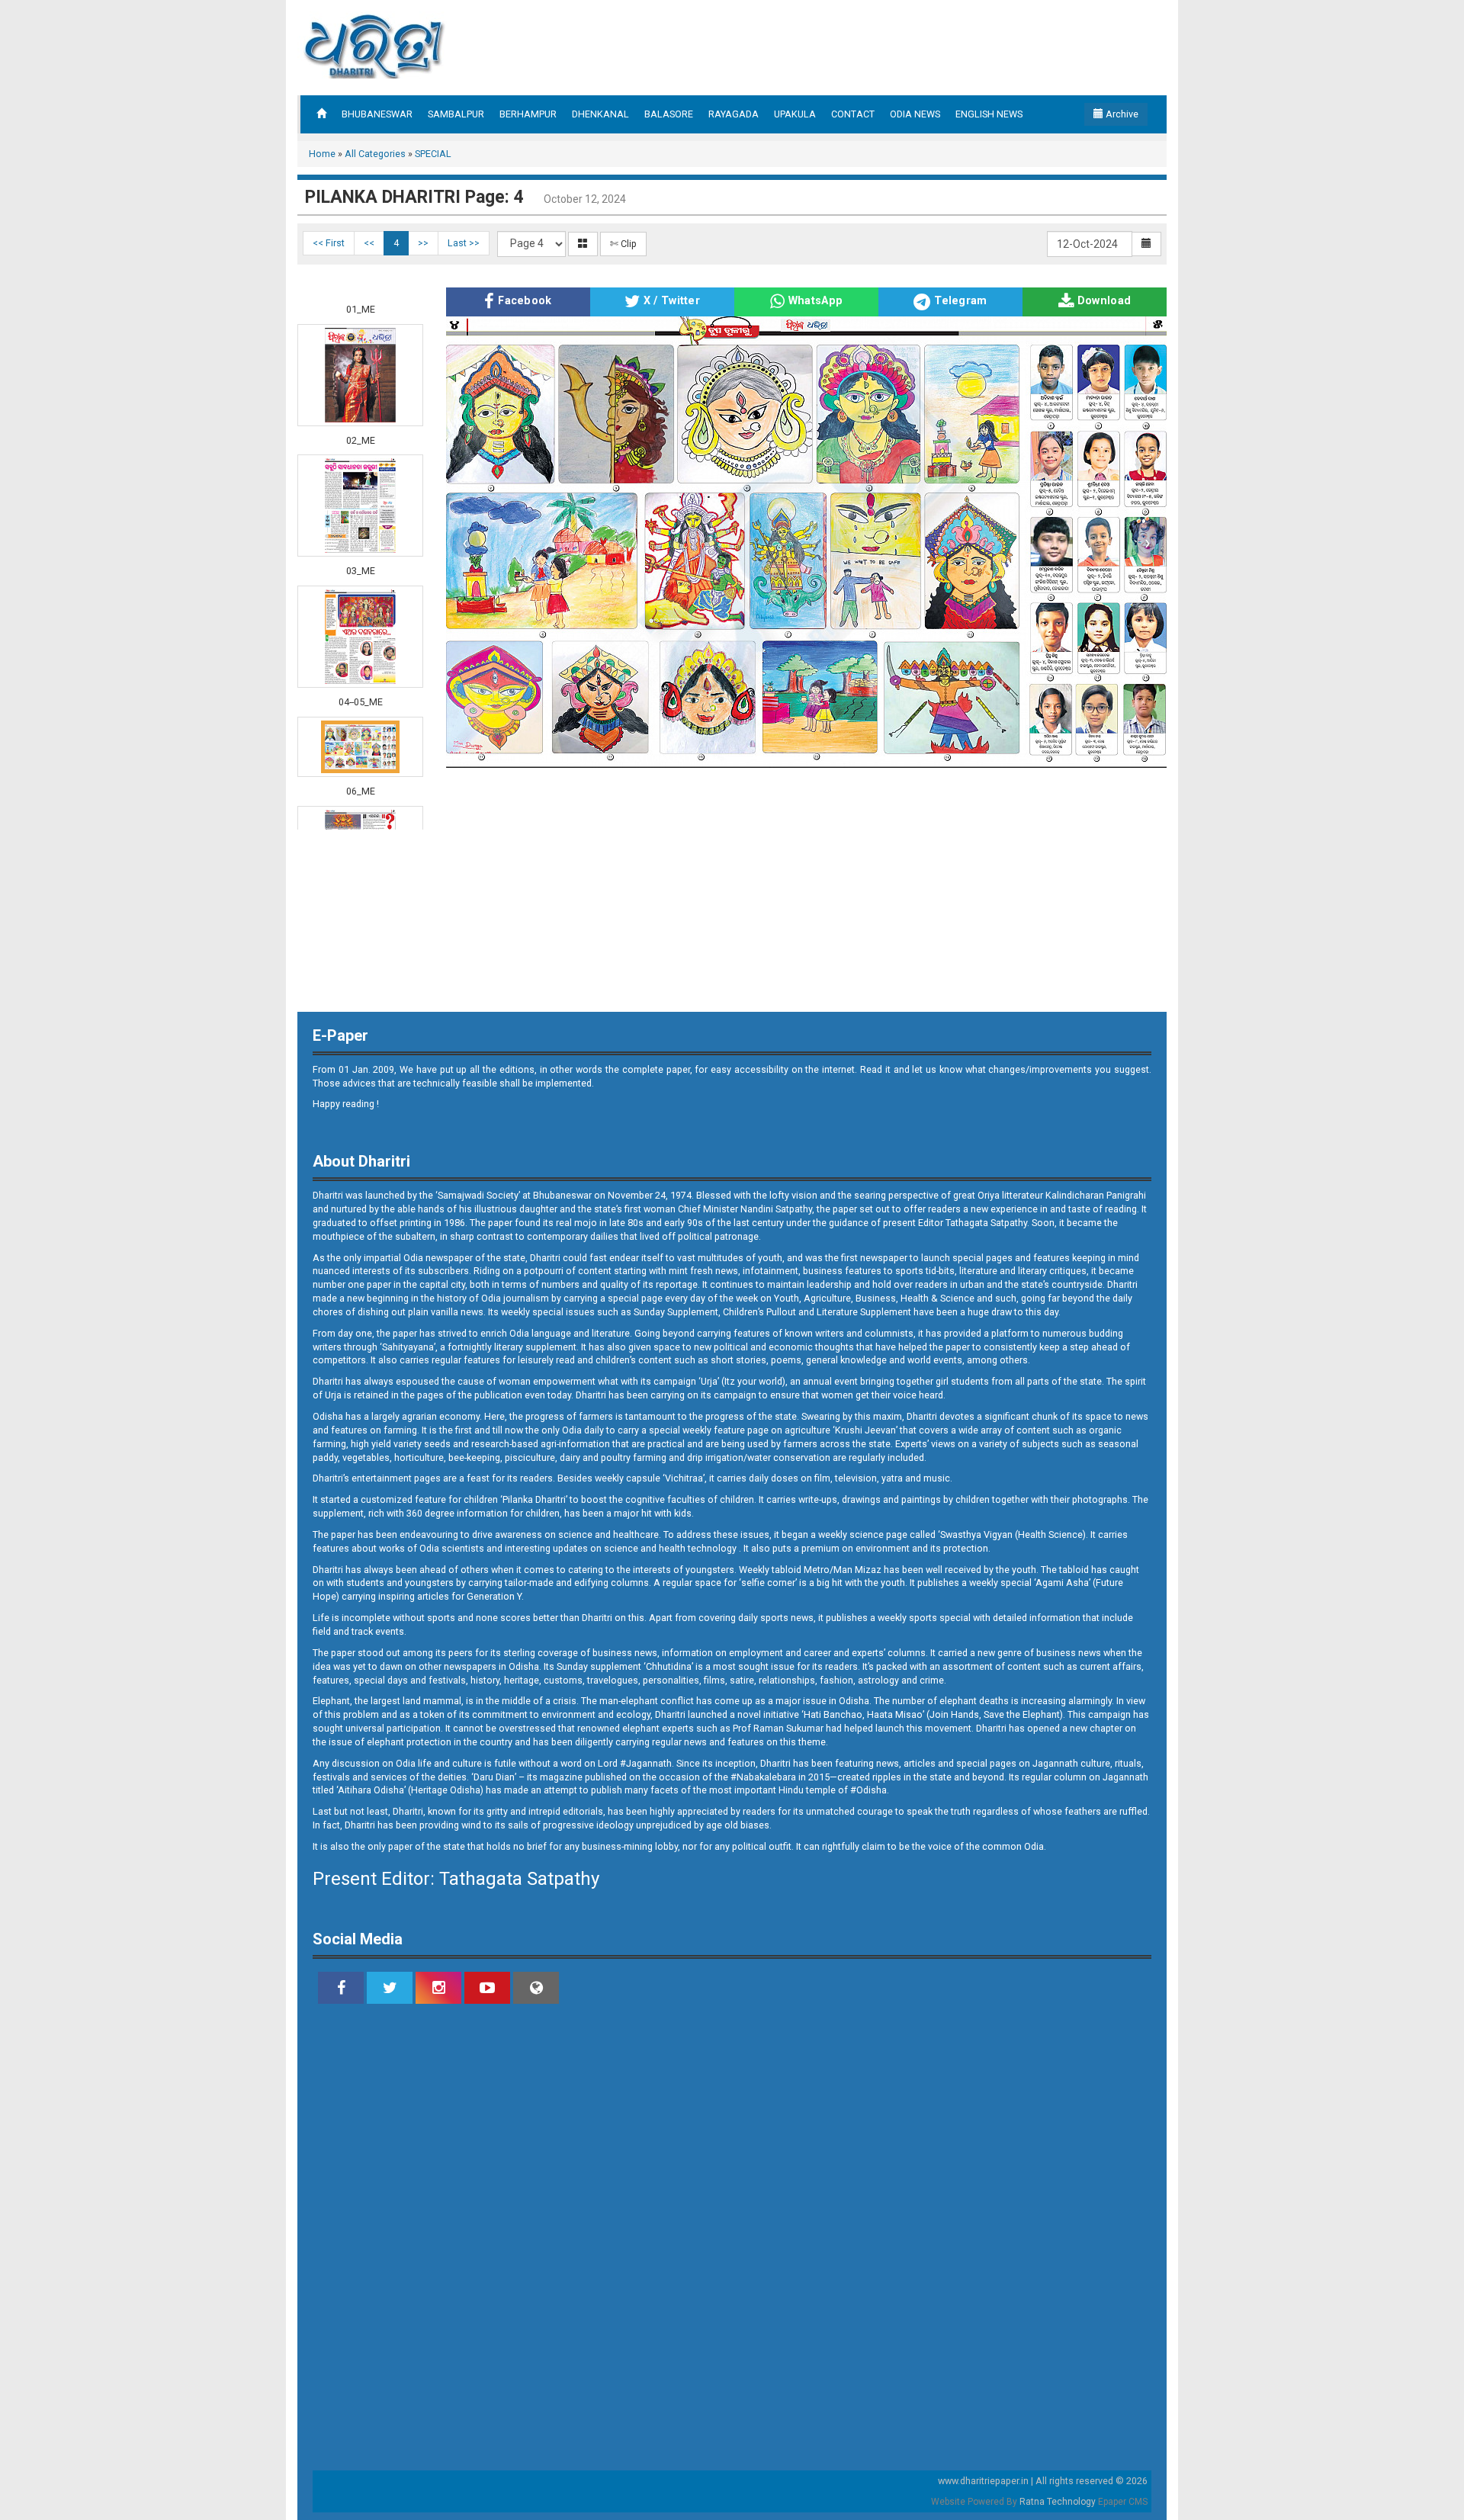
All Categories (375, 154)
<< (369, 243)
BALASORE (669, 114)
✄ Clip (623, 244)
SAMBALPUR (456, 114)
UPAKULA (795, 114)
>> (423, 243)
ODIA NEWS (915, 114)
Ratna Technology (1058, 2502)
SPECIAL (433, 154)
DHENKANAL (600, 114)
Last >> (464, 243)
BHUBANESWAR (377, 114)
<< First (329, 243)
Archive (1121, 114)
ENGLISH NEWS (989, 114)
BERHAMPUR (528, 114)
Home (322, 154)
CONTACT (853, 114)
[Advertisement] (61, 343)
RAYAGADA (734, 114)
